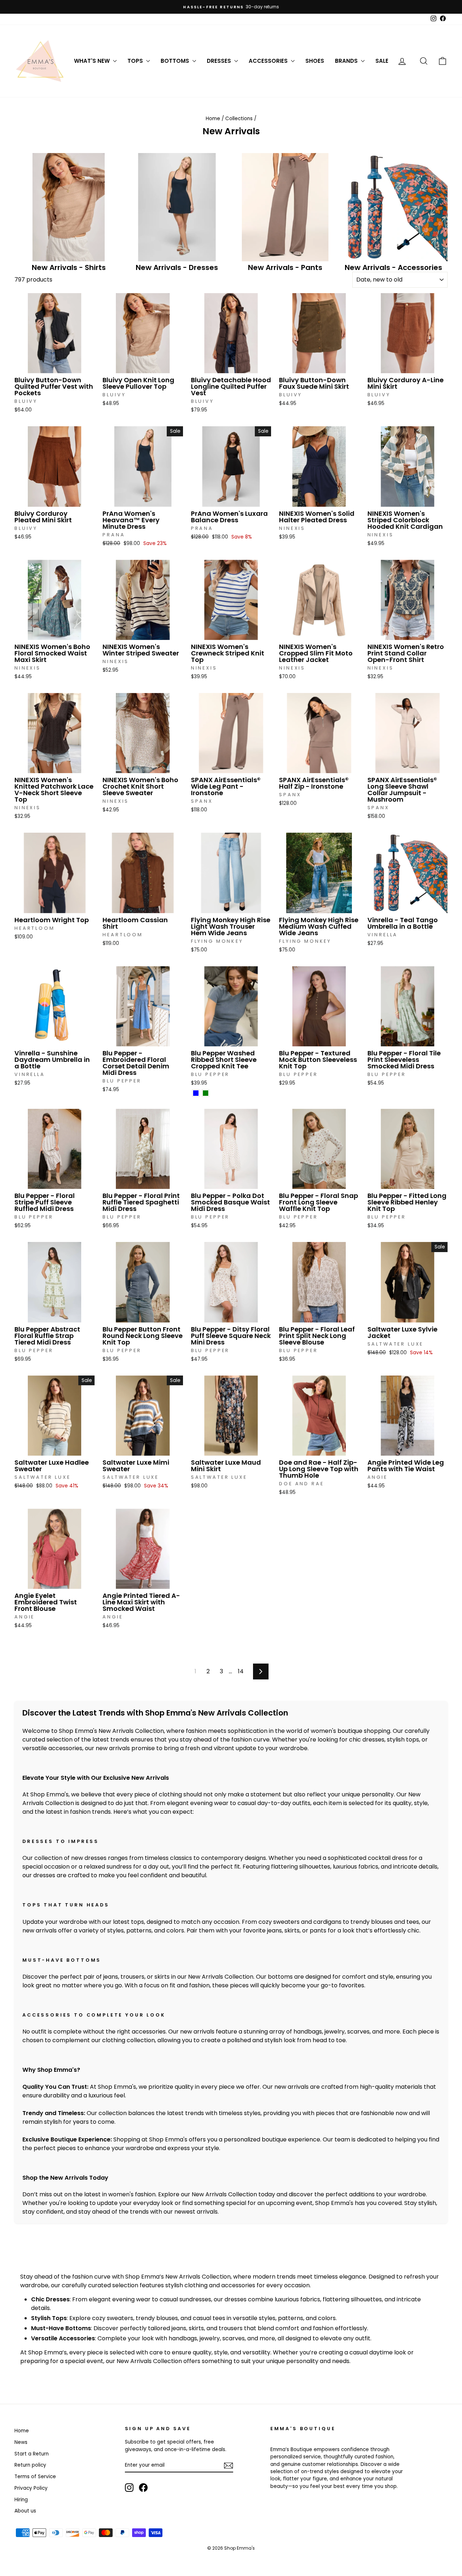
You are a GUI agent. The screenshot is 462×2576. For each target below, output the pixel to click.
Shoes (315, 61)
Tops (136, 61)
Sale (382, 61)
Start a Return (32, 2454)
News (21, 2442)
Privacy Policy (31, 2488)
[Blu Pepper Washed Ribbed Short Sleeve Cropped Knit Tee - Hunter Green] (206, 1093)
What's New (93, 61)
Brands (347, 61)
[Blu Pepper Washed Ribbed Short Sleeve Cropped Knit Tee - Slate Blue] (196, 1093)
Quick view (55, 366)
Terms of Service (35, 2477)
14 (241, 1671)
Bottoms (176, 61)
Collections (239, 119)
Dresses (220, 61)
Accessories (269, 61)
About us (25, 2511)
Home (213, 119)
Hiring (21, 2500)
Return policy (30, 2465)
